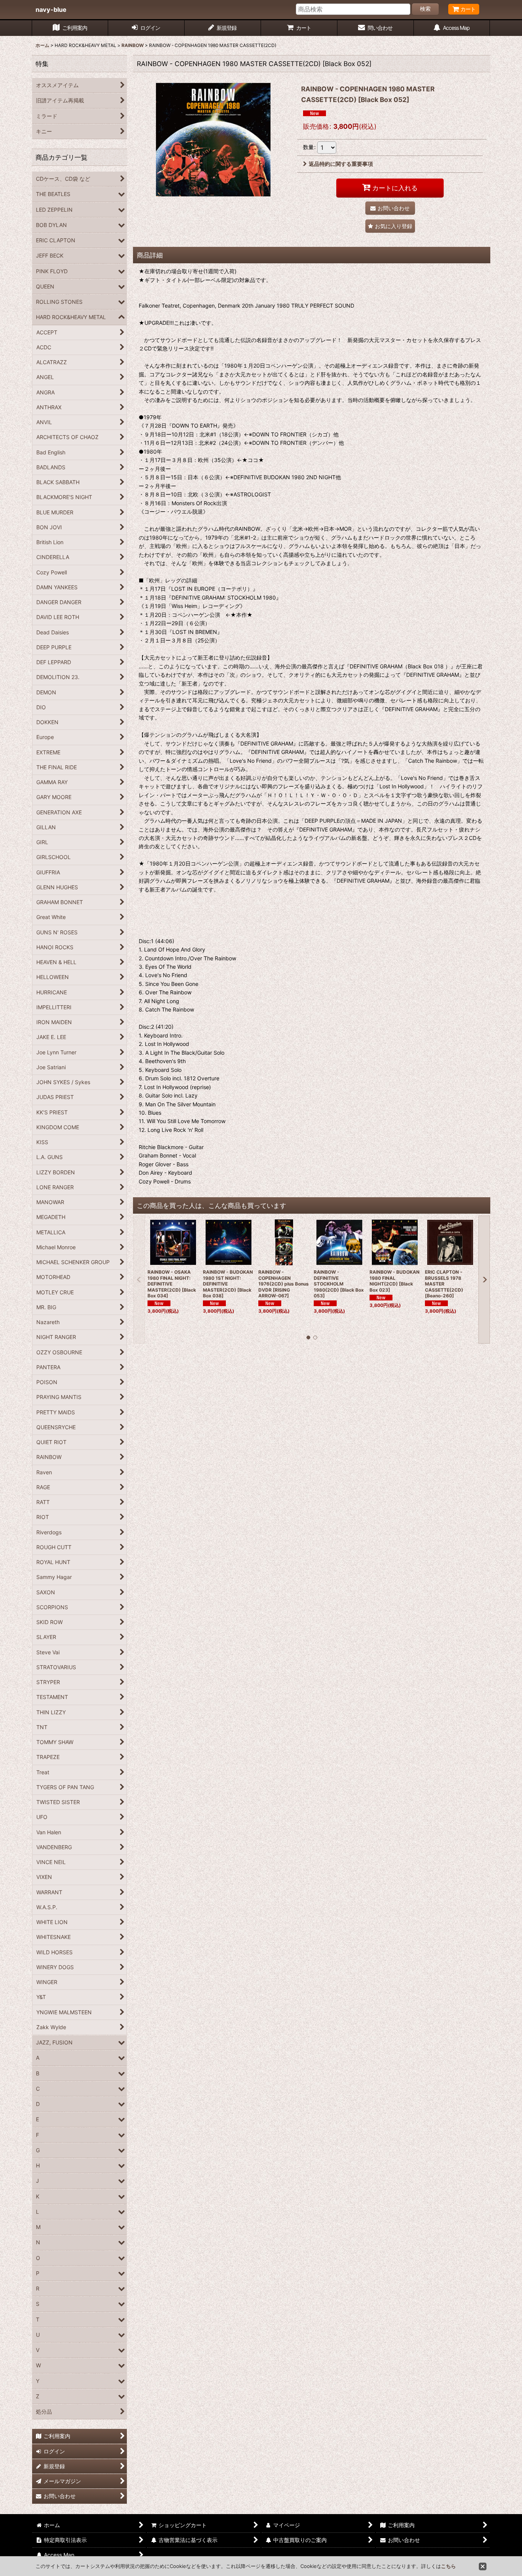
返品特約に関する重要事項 (341, 164)
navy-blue (51, 10)
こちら (448, 2566)
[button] (390, 226)
